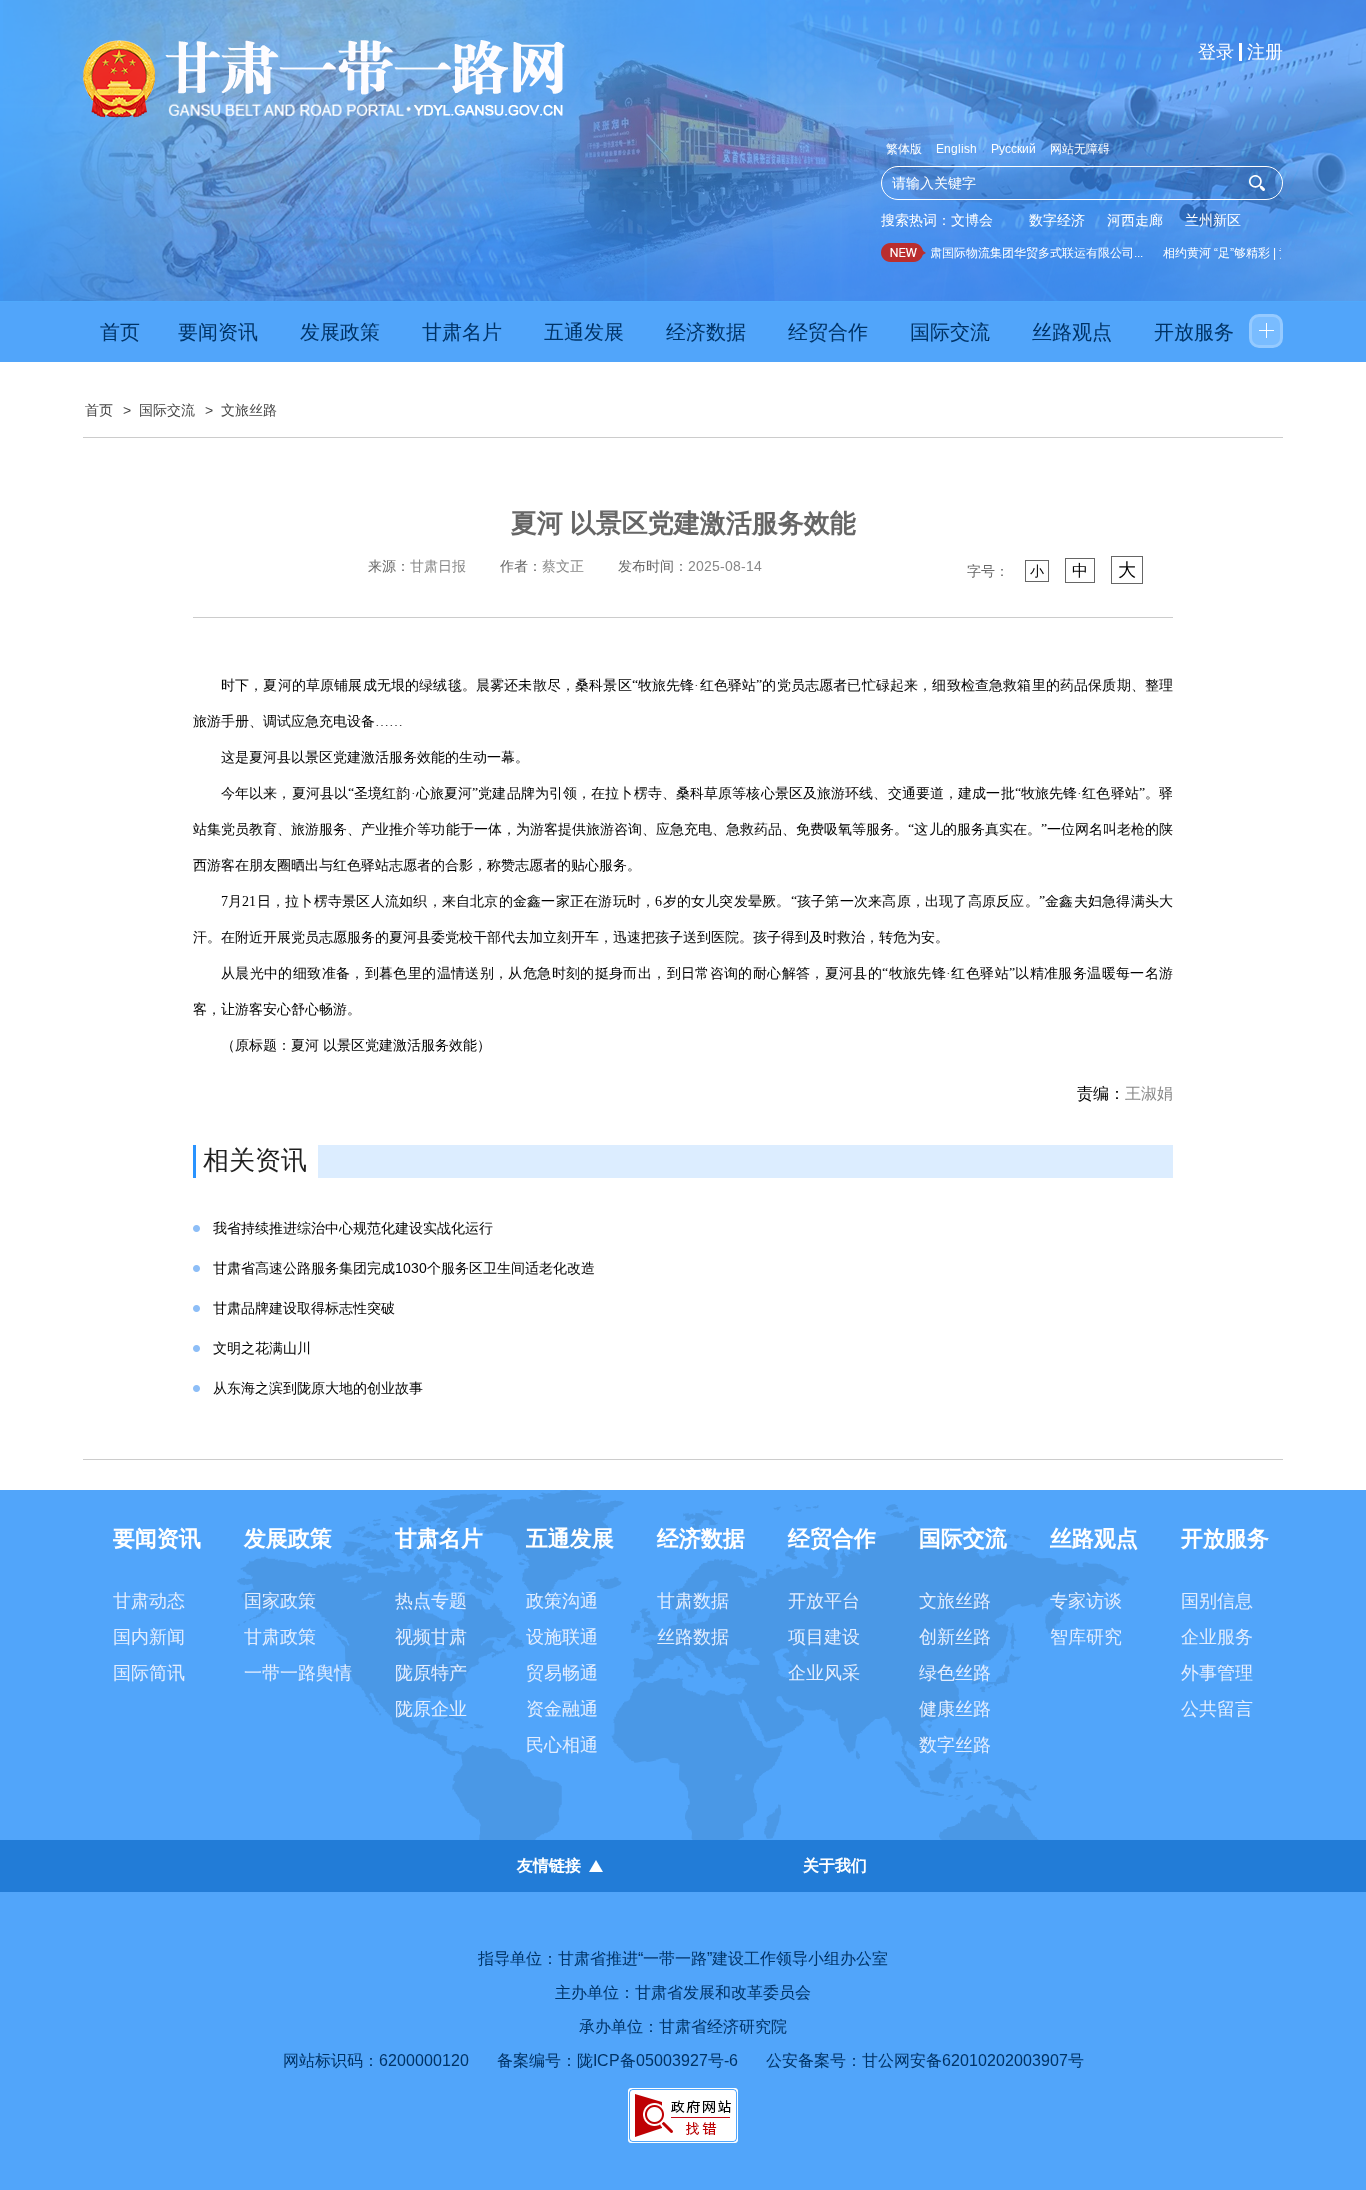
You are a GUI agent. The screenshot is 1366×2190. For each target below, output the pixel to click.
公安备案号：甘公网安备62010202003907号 (925, 2060)
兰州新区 (1213, 220)
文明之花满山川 (262, 1348)
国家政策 (280, 1601)
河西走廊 (1135, 220)
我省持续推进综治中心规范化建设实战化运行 (353, 1228)
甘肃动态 (149, 1601)
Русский (1013, 149)
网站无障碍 (1080, 149)
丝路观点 (1072, 332)
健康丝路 (955, 1709)
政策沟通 (562, 1601)
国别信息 (1217, 1601)
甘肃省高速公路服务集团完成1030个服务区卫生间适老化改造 (404, 1268)
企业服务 (1217, 1637)
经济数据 (706, 332)
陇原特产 (431, 1673)
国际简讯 (149, 1673)
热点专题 (431, 1601)
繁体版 (904, 149)
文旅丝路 (249, 410)
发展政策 (340, 332)
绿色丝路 (955, 1673)
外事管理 (1217, 1673)
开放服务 (1194, 332)
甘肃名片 (462, 332)
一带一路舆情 (298, 1673)
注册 (1265, 52)
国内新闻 (149, 1637)
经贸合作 (828, 332)
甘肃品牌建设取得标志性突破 (304, 1308)
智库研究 (1086, 1637)
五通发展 (584, 332)
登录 (1216, 52)
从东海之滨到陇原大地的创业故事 (318, 1388)
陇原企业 (431, 1709)
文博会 (972, 220)
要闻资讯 (218, 332)
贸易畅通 (562, 1673)
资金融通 (562, 1709)
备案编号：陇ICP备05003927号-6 (617, 2060)
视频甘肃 (431, 1637)
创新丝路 (955, 1637)
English (956, 149)
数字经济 (1057, 220)
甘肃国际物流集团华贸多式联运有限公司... (1014, 253)
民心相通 (562, 1745)
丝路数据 (693, 1637)
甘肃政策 (280, 1637)
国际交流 (950, 332)
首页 (120, 332)
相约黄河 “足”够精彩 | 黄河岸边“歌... (1241, 253)
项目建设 (824, 1637)
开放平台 (824, 1601)
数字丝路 (955, 1745)
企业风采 (824, 1673)
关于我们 (835, 1865)
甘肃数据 (693, 1601)
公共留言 (1217, 1709)
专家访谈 (1086, 1601)
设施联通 (562, 1637)
